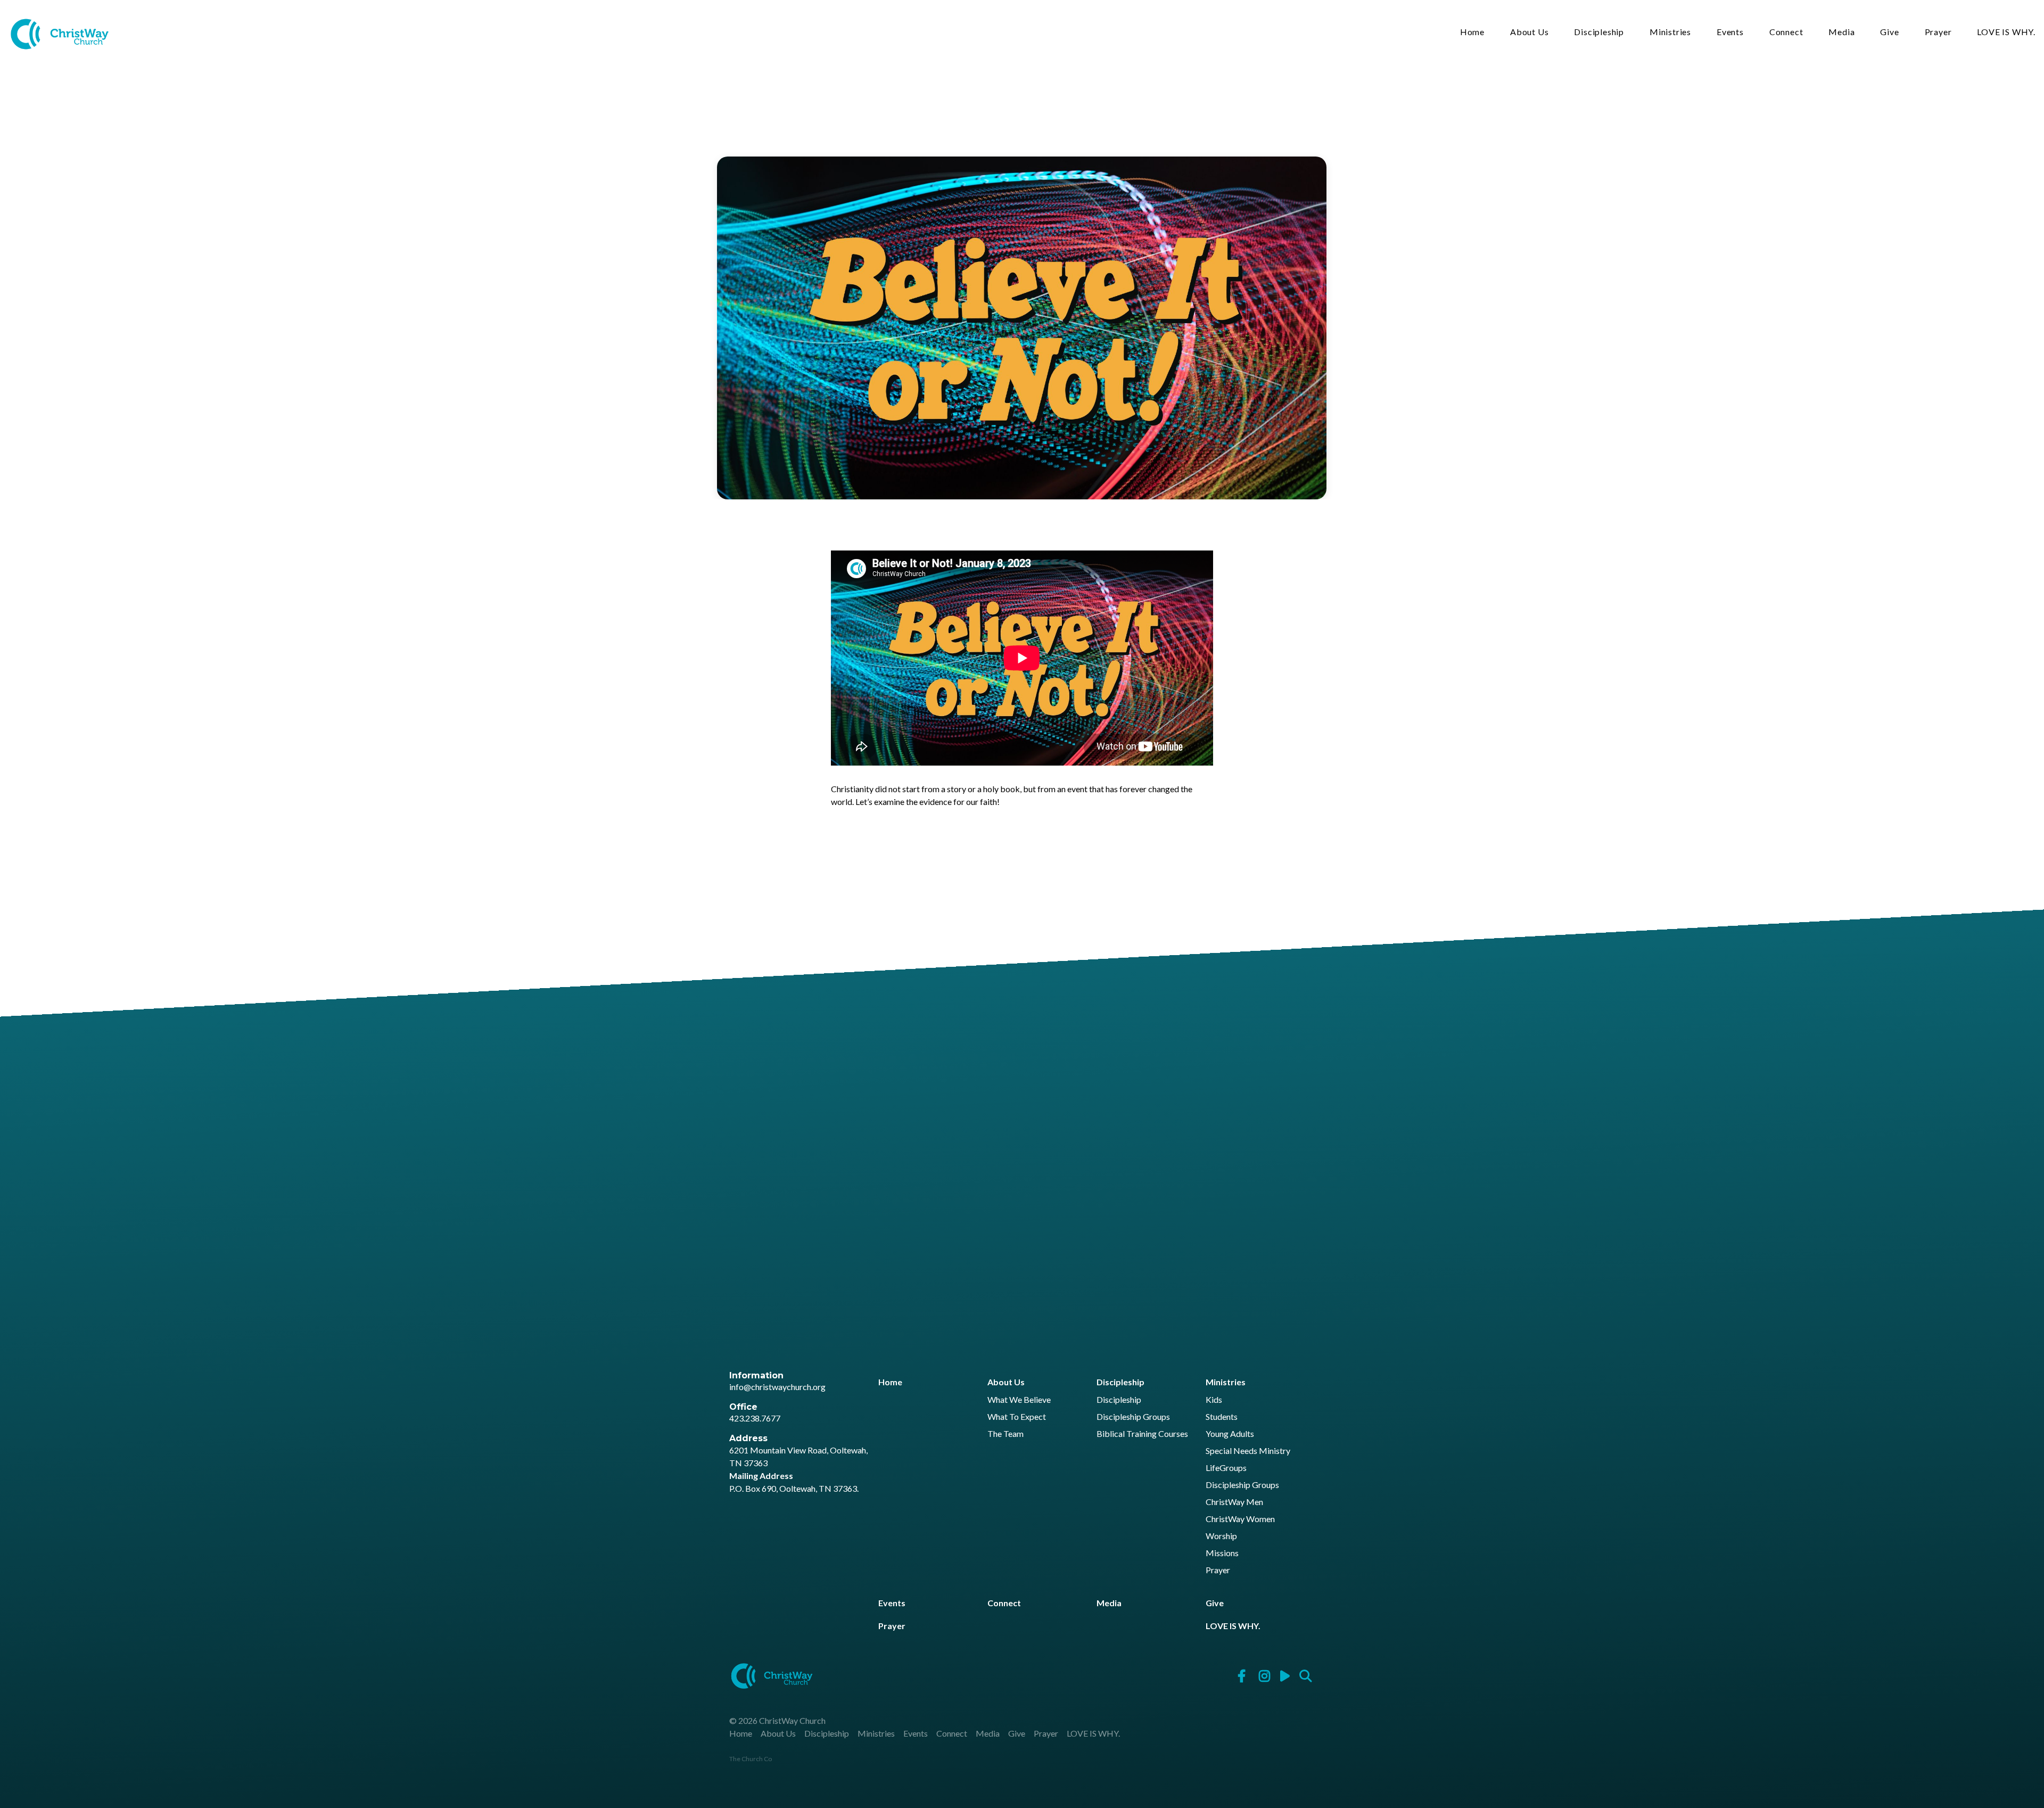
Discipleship (1599, 32)
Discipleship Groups (1133, 1417)
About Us (1529, 32)
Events (1730, 32)
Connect (1786, 32)
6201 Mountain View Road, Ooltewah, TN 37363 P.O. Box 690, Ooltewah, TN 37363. (798, 1469)
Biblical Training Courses (1142, 1434)
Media (1841, 32)
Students (1222, 1417)
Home (1472, 32)
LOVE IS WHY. (2006, 32)
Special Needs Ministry (1248, 1451)
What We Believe (1019, 1400)
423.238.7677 (755, 1418)
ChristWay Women (1240, 1519)
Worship (1221, 1536)
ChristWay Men (1234, 1502)
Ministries (1670, 32)
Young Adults (1230, 1434)
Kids (1214, 1400)
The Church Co (751, 1759)
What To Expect (1017, 1417)
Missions (1222, 1553)
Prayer (1938, 32)
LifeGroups (1226, 1468)
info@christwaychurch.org (777, 1387)
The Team (1005, 1434)
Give (1889, 32)
